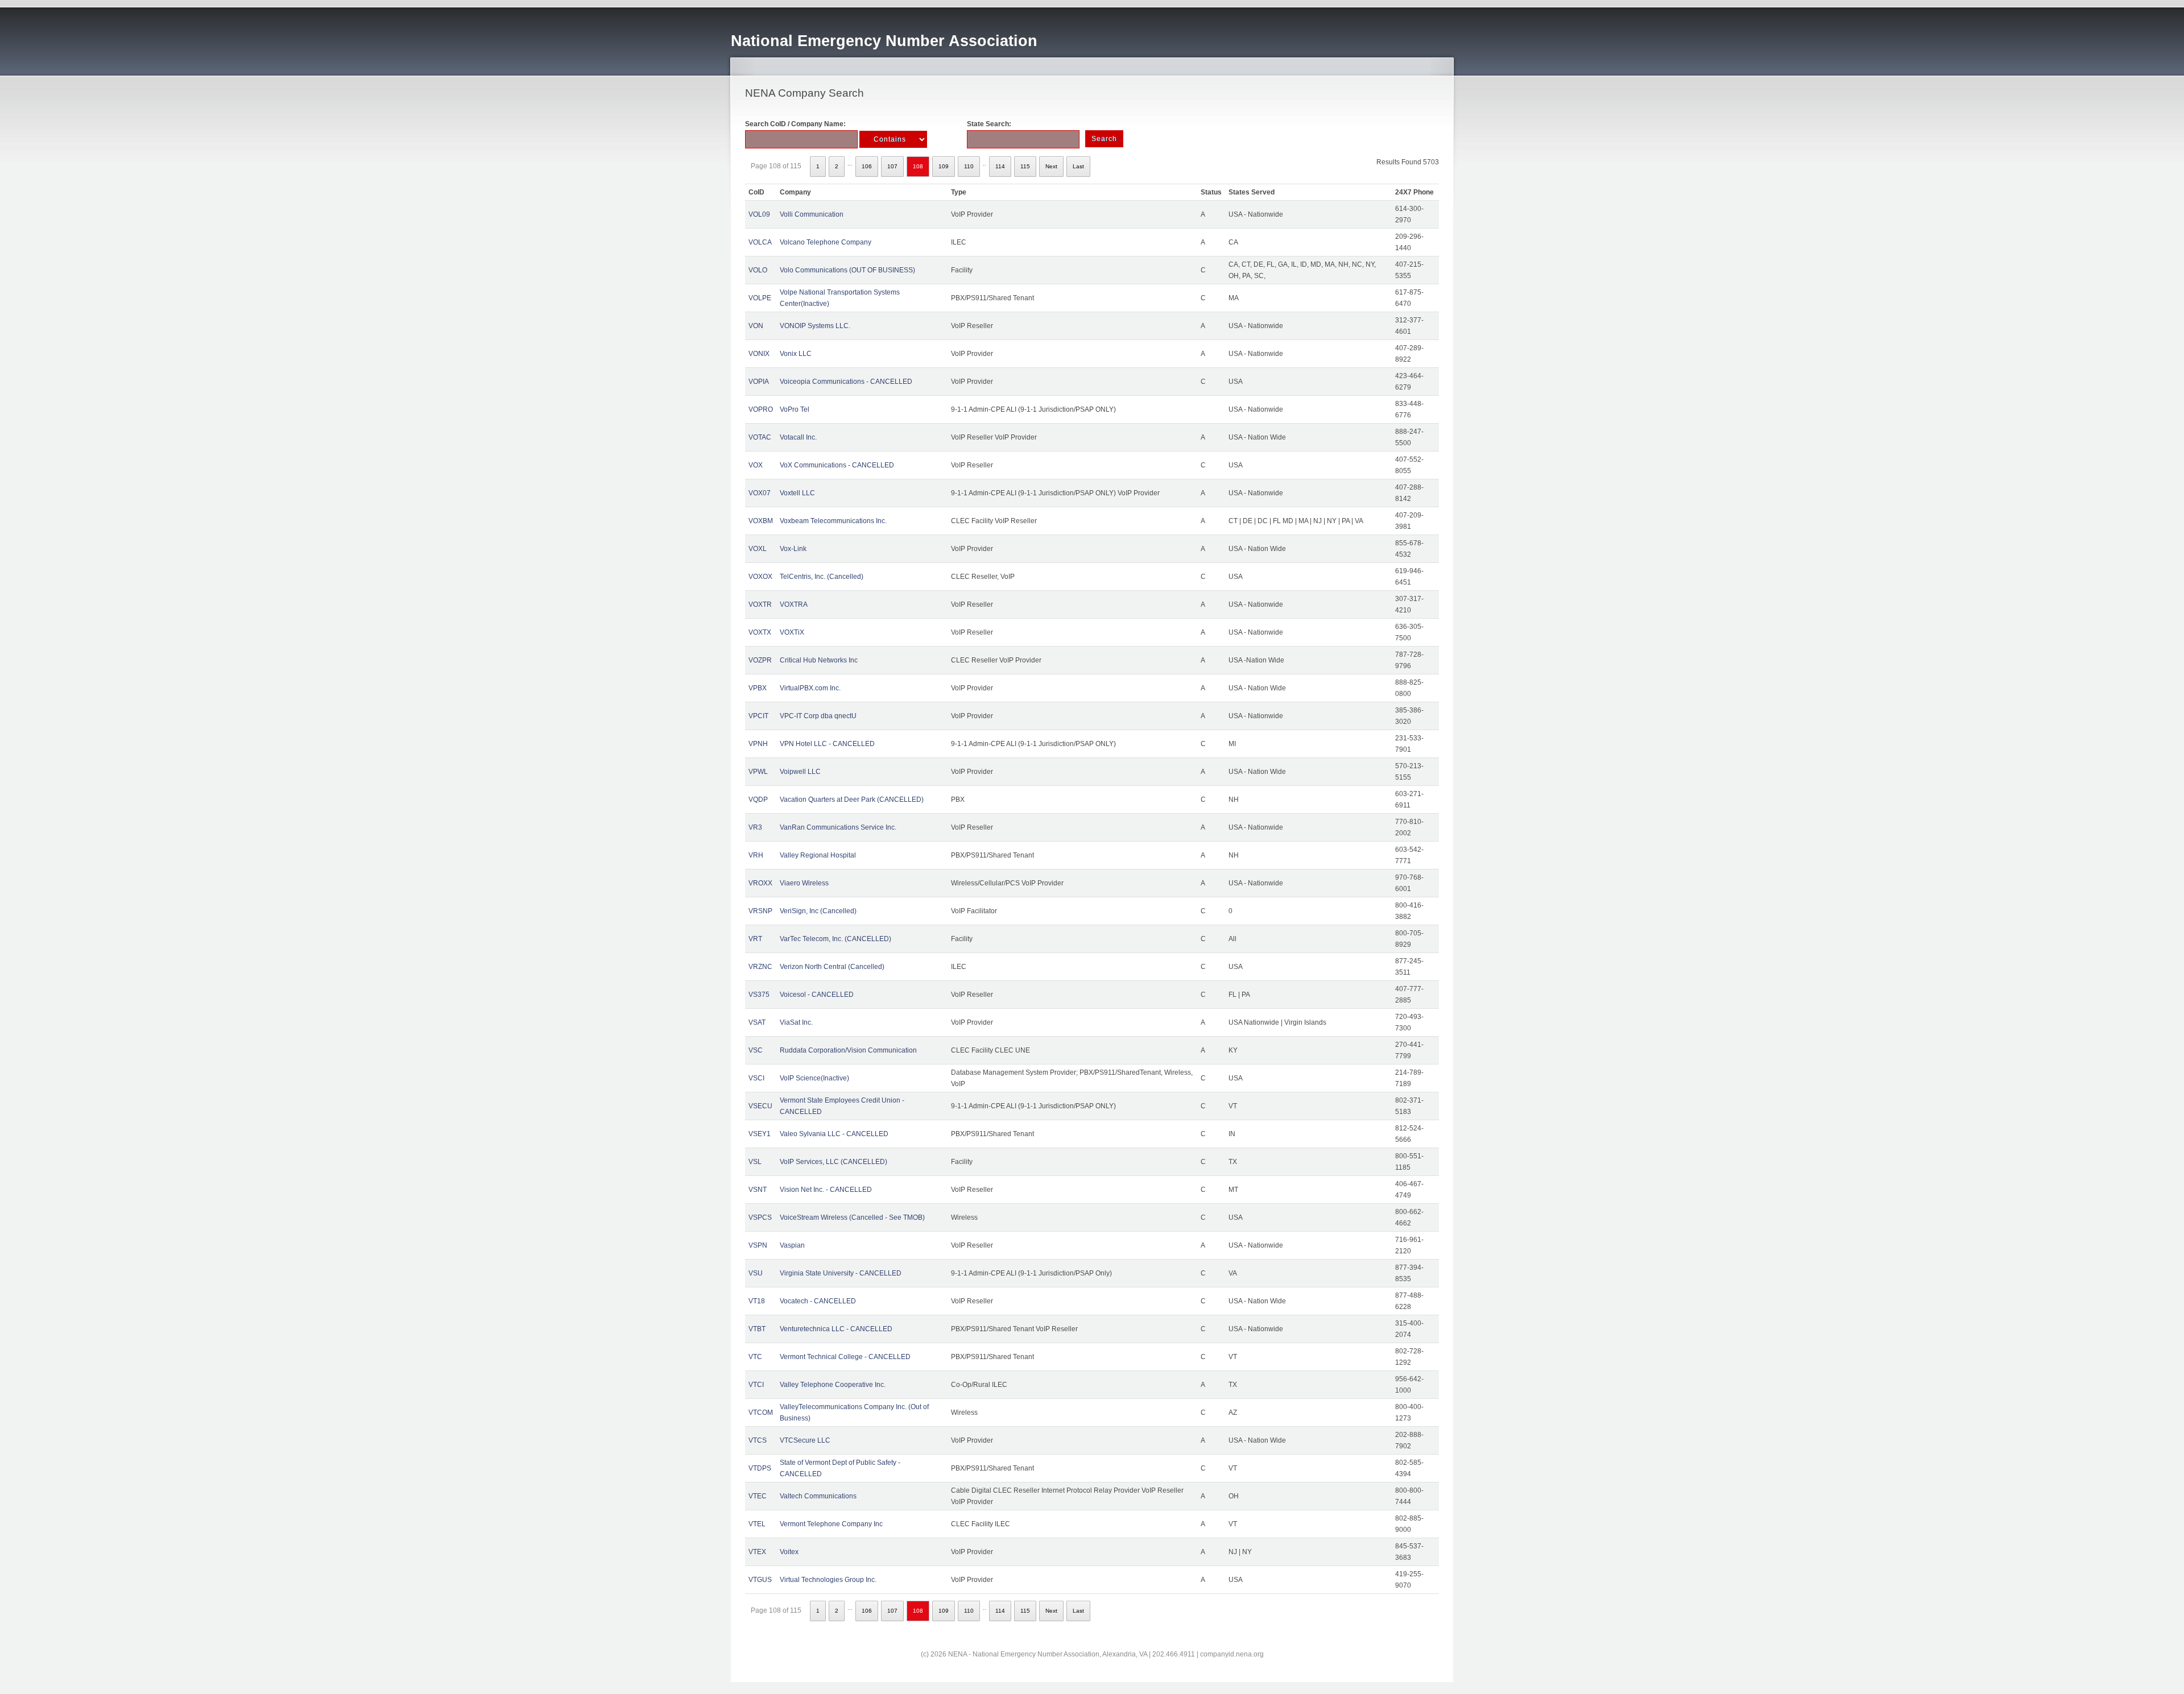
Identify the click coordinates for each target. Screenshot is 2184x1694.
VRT (755, 939)
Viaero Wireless (804, 883)
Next (1051, 166)
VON (756, 326)
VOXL (758, 549)
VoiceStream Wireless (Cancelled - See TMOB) (852, 1217)
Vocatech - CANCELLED (818, 1301)
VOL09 (759, 214)
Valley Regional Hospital (818, 855)
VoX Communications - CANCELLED (837, 465)
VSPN (758, 1245)
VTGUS (760, 1580)
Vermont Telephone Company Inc (831, 1524)
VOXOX (760, 577)
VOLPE (760, 298)
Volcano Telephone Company (826, 242)
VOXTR (760, 604)
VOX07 (760, 493)
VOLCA (760, 242)
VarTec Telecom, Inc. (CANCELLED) (835, 939)
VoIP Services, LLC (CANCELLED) (834, 1162)
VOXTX (760, 632)
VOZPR (760, 660)
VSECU (760, 1106)
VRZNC (760, 967)
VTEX (757, 1552)
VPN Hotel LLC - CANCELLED (827, 744)
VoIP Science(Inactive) (814, 1078)
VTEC (758, 1496)
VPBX (758, 688)
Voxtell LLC (797, 493)
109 (944, 166)
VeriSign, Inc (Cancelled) (818, 911)
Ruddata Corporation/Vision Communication (848, 1050)
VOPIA (759, 382)
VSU (756, 1273)
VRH (756, 855)
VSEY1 (760, 1134)
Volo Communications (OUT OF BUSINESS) (847, 270)
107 (892, 166)
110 (969, 166)
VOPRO (761, 409)
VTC (755, 1357)
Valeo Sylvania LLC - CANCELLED (834, 1134)
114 (1000, 166)
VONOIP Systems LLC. (815, 326)
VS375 (759, 995)
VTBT (757, 1329)
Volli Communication (812, 214)
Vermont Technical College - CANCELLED (845, 1357)
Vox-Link (793, 549)
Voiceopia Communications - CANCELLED (846, 382)
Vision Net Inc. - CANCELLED (826, 1190)
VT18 (757, 1301)
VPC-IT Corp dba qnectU (818, 716)
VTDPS (760, 1468)
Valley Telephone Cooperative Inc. (833, 1385)
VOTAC (760, 437)
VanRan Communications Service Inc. (838, 827)
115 (1025, 166)
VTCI (756, 1385)
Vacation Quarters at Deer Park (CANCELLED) (852, 800)
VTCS (758, 1440)
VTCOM (761, 1413)
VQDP (758, 800)
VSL (755, 1162)
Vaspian (792, 1245)
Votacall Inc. (798, 437)
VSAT (757, 1022)
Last (1078, 166)
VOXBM (761, 521)
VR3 (755, 827)
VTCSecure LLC (805, 1440)
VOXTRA (794, 604)
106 (867, 166)
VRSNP (760, 911)
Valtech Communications (818, 1496)
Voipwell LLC (800, 772)
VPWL (758, 772)
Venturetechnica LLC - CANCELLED (836, 1329)
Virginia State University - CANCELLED (841, 1273)
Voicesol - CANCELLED (817, 995)
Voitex (789, 1552)
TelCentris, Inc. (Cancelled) (822, 577)
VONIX (759, 354)
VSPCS (760, 1217)
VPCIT (758, 716)
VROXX (760, 883)
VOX (756, 465)
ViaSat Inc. (796, 1022)
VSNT (758, 1190)
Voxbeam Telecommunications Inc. (833, 521)
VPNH (758, 744)
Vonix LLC (796, 354)
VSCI (756, 1078)
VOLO (758, 270)
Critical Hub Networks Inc (819, 660)
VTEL (757, 1524)
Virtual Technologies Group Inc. (828, 1580)
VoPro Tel (795, 409)
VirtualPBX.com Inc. (810, 688)
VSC (756, 1050)
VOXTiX (792, 632)
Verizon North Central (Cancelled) (832, 967)
